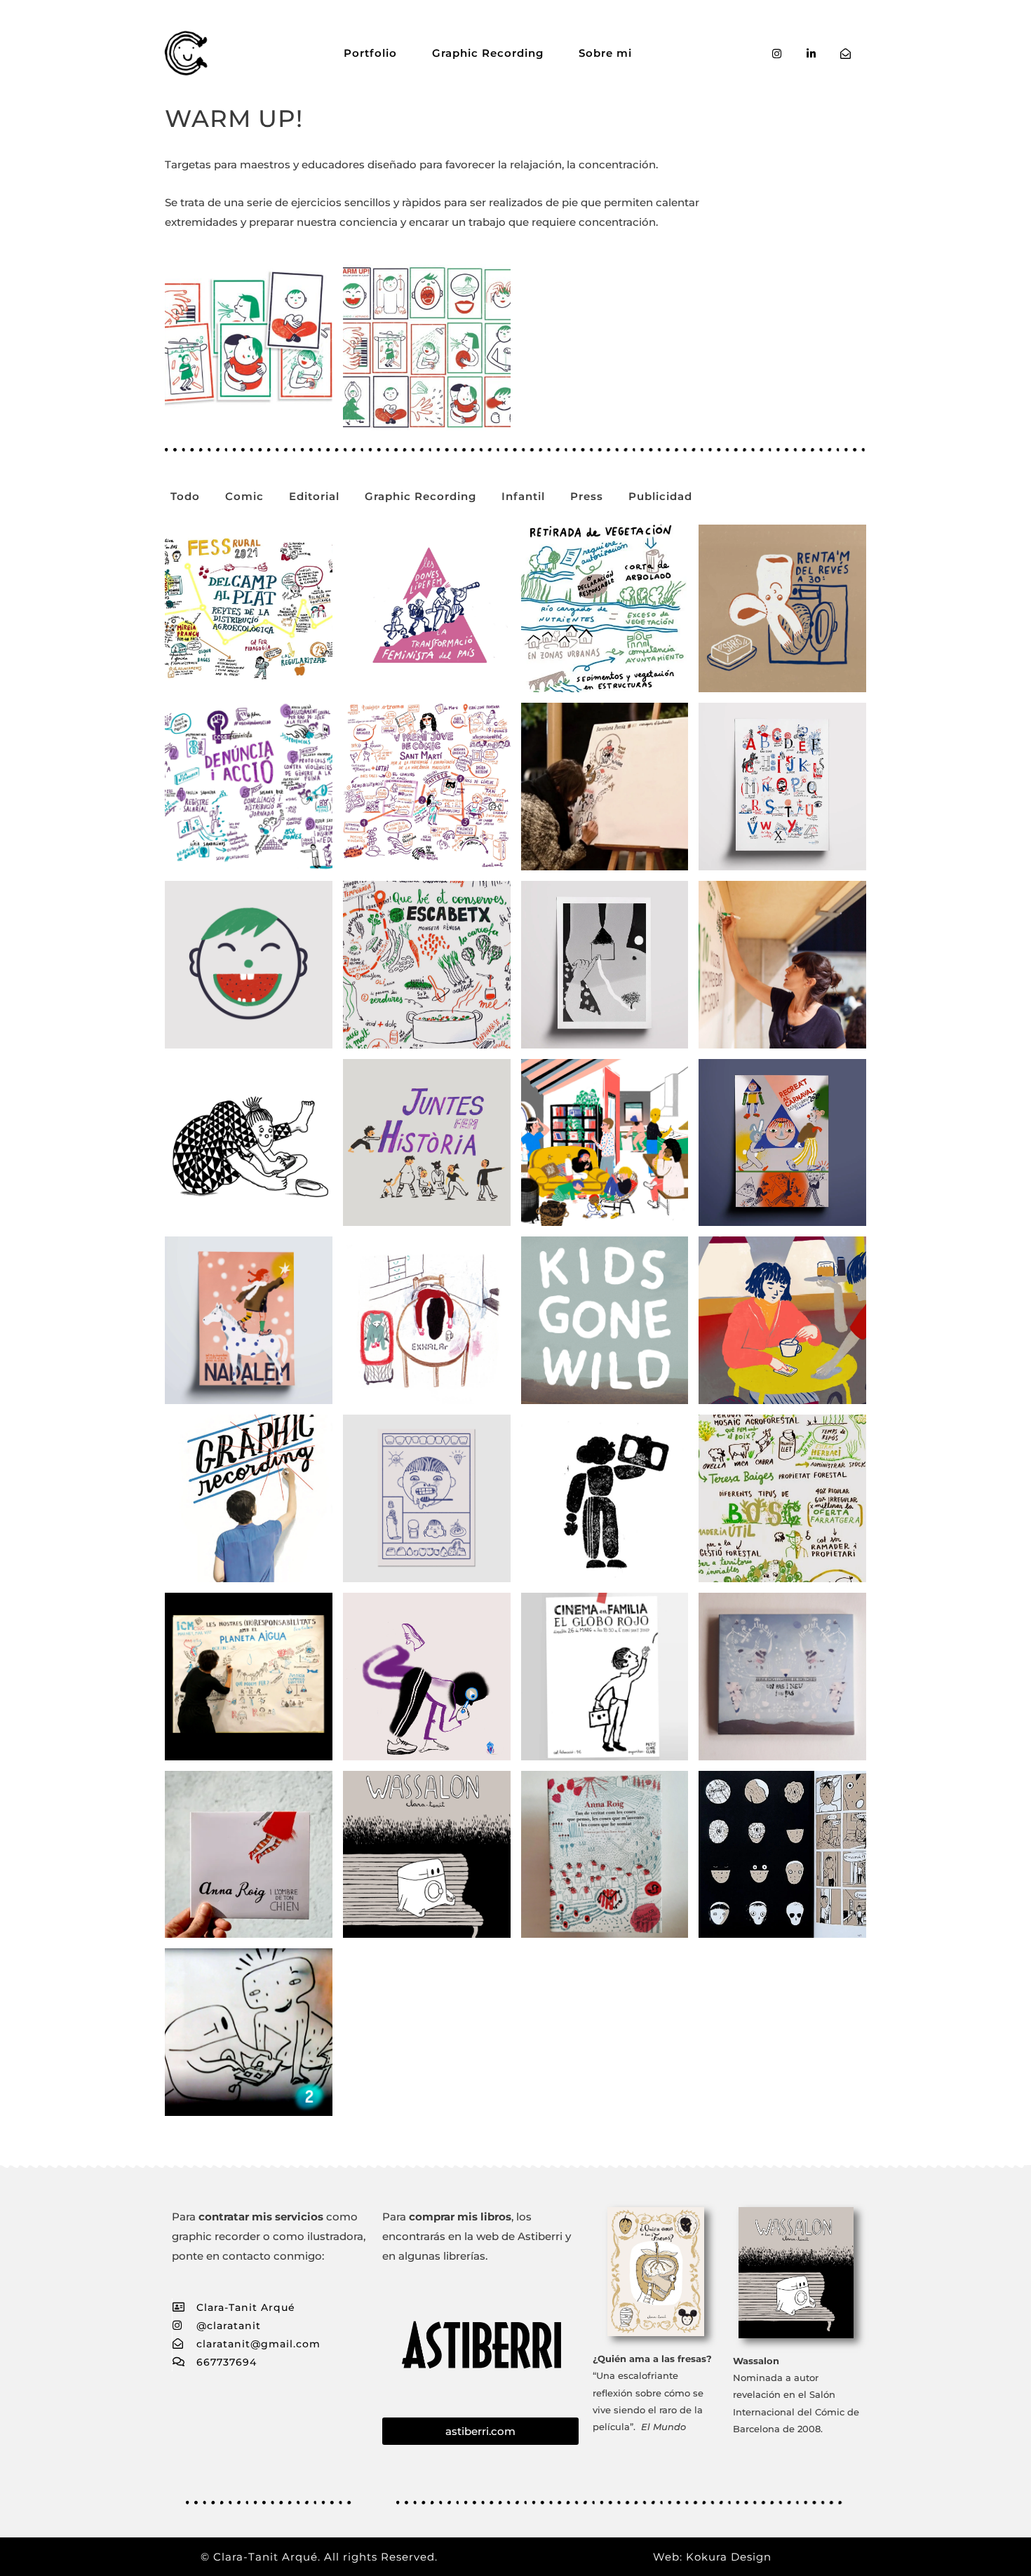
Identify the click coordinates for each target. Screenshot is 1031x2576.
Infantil (523, 496)
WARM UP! (234, 119)
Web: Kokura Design (712, 2557)
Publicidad (660, 496)
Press (587, 496)
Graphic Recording (488, 53)
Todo (185, 496)
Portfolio (370, 53)
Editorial (314, 496)
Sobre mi (605, 53)
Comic (244, 496)
